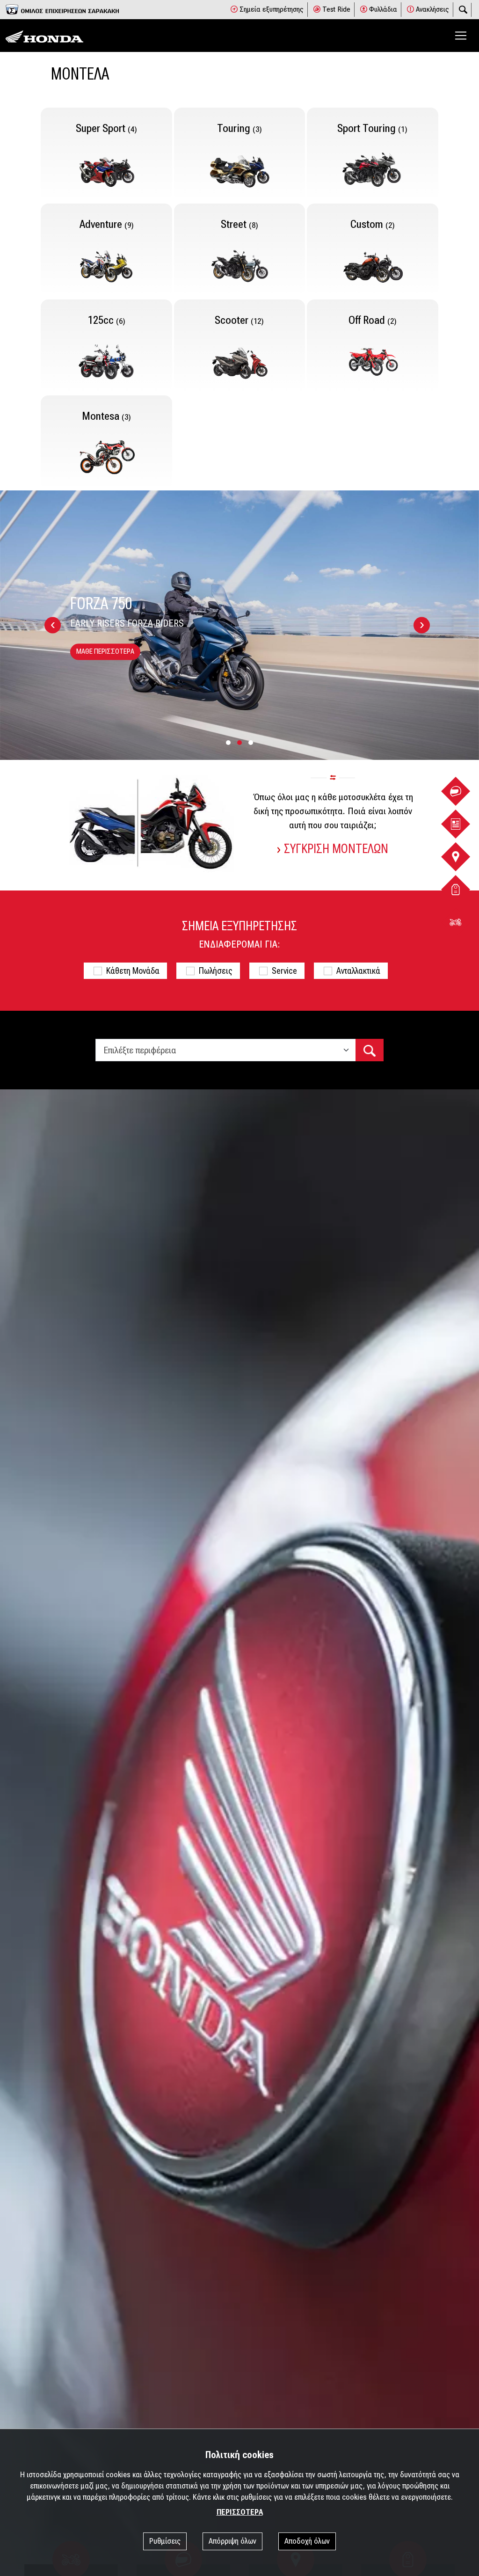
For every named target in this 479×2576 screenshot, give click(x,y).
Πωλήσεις (216, 971)
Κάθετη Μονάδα (133, 971)
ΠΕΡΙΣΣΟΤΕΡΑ (240, 2512)
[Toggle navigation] (461, 36)
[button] (228, 743)
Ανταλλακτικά (358, 971)
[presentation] (53, 625)
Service (284, 971)
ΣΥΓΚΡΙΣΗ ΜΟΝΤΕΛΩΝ (336, 849)
